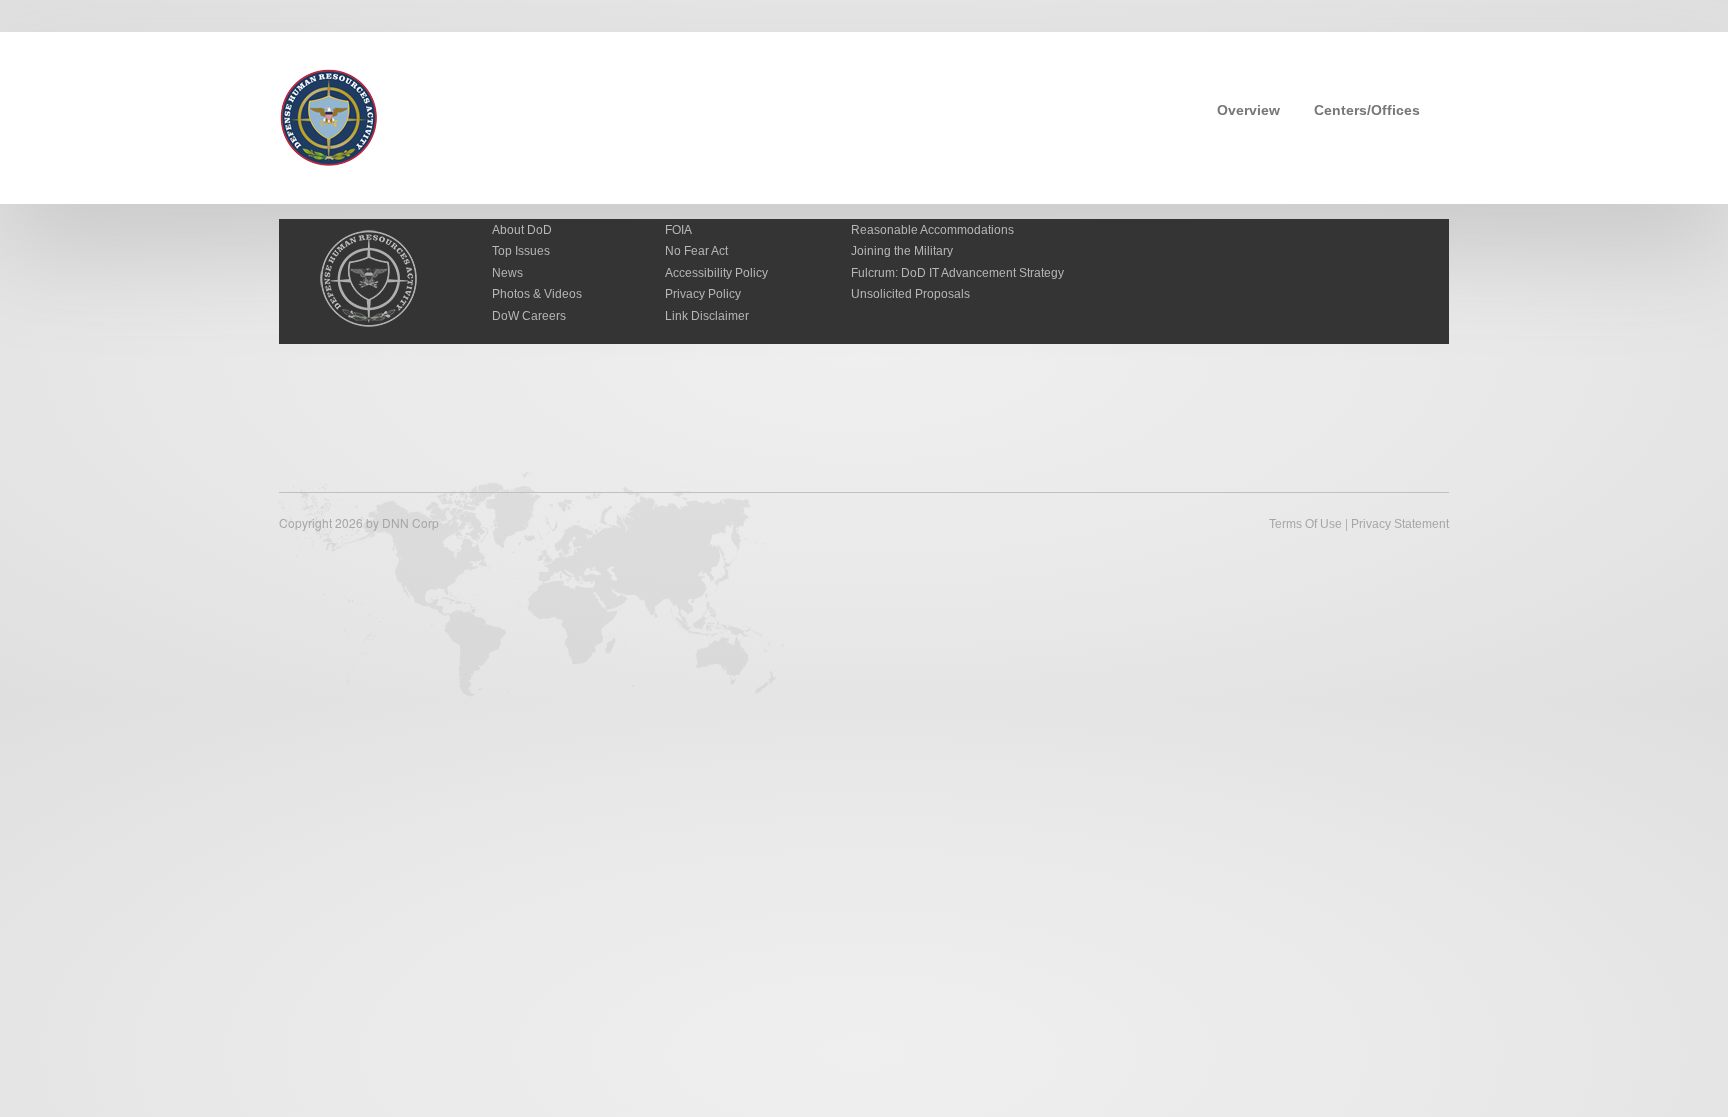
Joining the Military (902, 251)
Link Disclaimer (707, 316)
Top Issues (521, 251)
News (507, 273)
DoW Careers (529, 316)
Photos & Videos (537, 294)
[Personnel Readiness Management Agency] (329, 116)
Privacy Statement (1400, 524)
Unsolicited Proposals (910, 294)
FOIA (678, 230)
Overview (1248, 110)
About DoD (522, 230)
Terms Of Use (1305, 524)
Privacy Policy (703, 294)
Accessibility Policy (716, 273)
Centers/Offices (1367, 110)
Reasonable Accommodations (932, 230)
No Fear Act (696, 251)
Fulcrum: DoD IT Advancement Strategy (957, 273)
